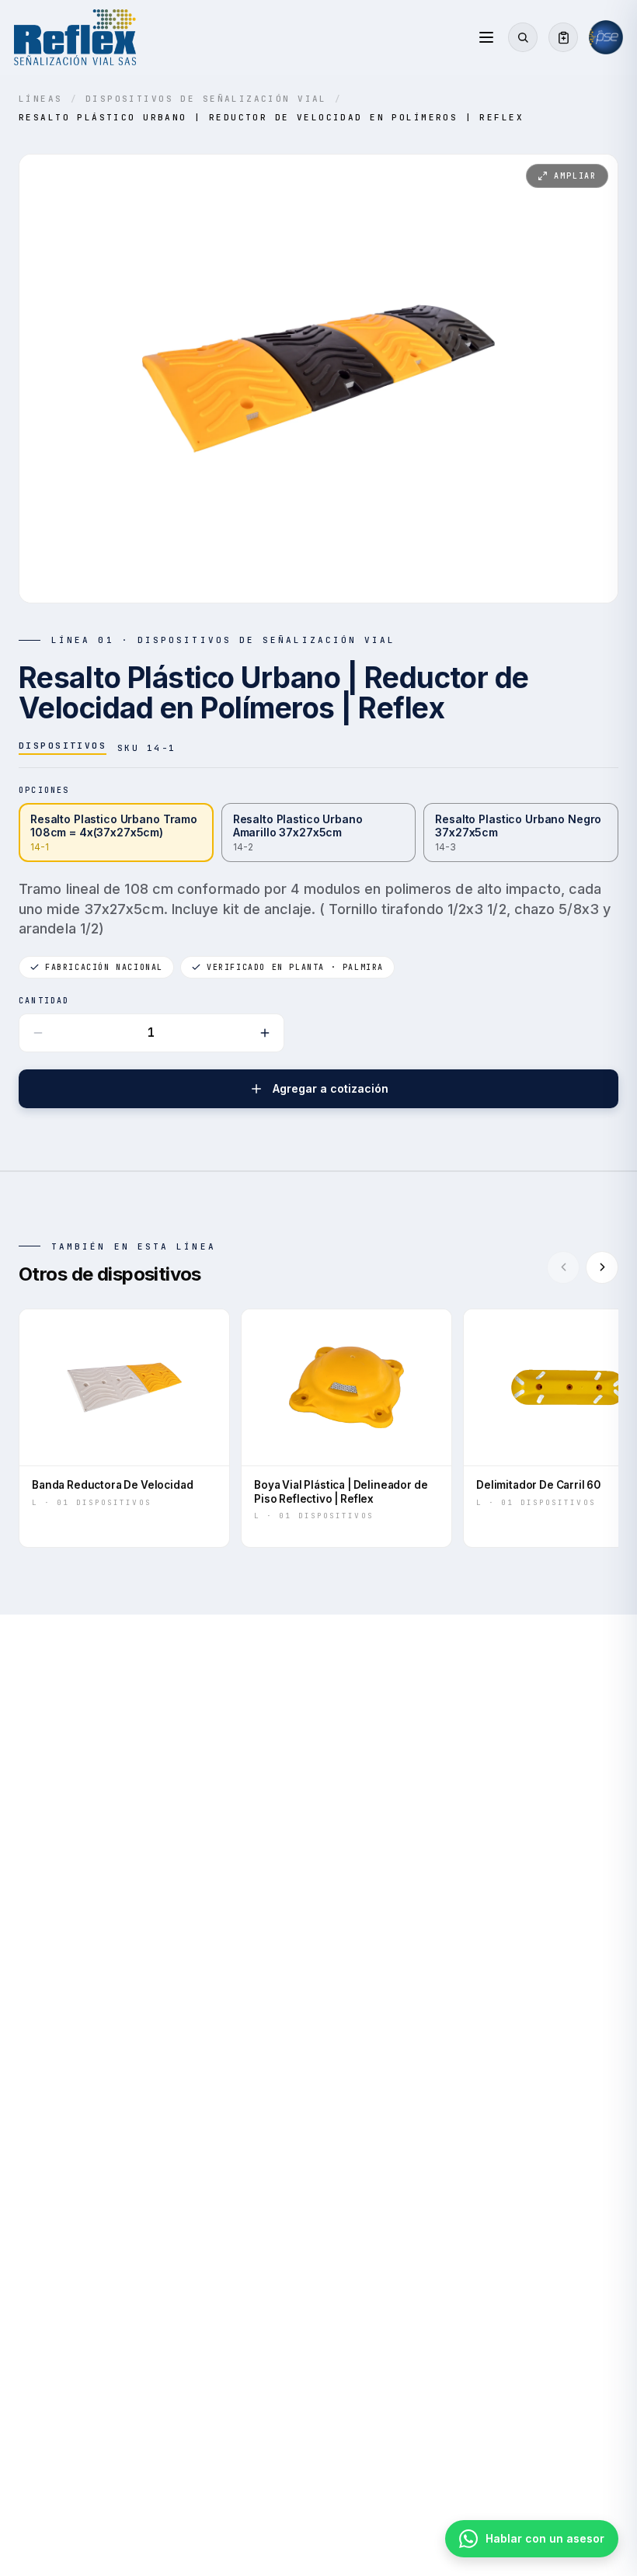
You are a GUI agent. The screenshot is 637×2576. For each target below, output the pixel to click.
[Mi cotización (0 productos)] (563, 37)
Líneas (41, 99)
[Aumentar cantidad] (265, 1033)
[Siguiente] (602, 1267)
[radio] (116, 833)
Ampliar (575, 176)
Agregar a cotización (331, 1088)
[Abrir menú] (486, 37)
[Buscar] (523, 37)
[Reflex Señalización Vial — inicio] (75, 37)
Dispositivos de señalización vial (206, 99)
